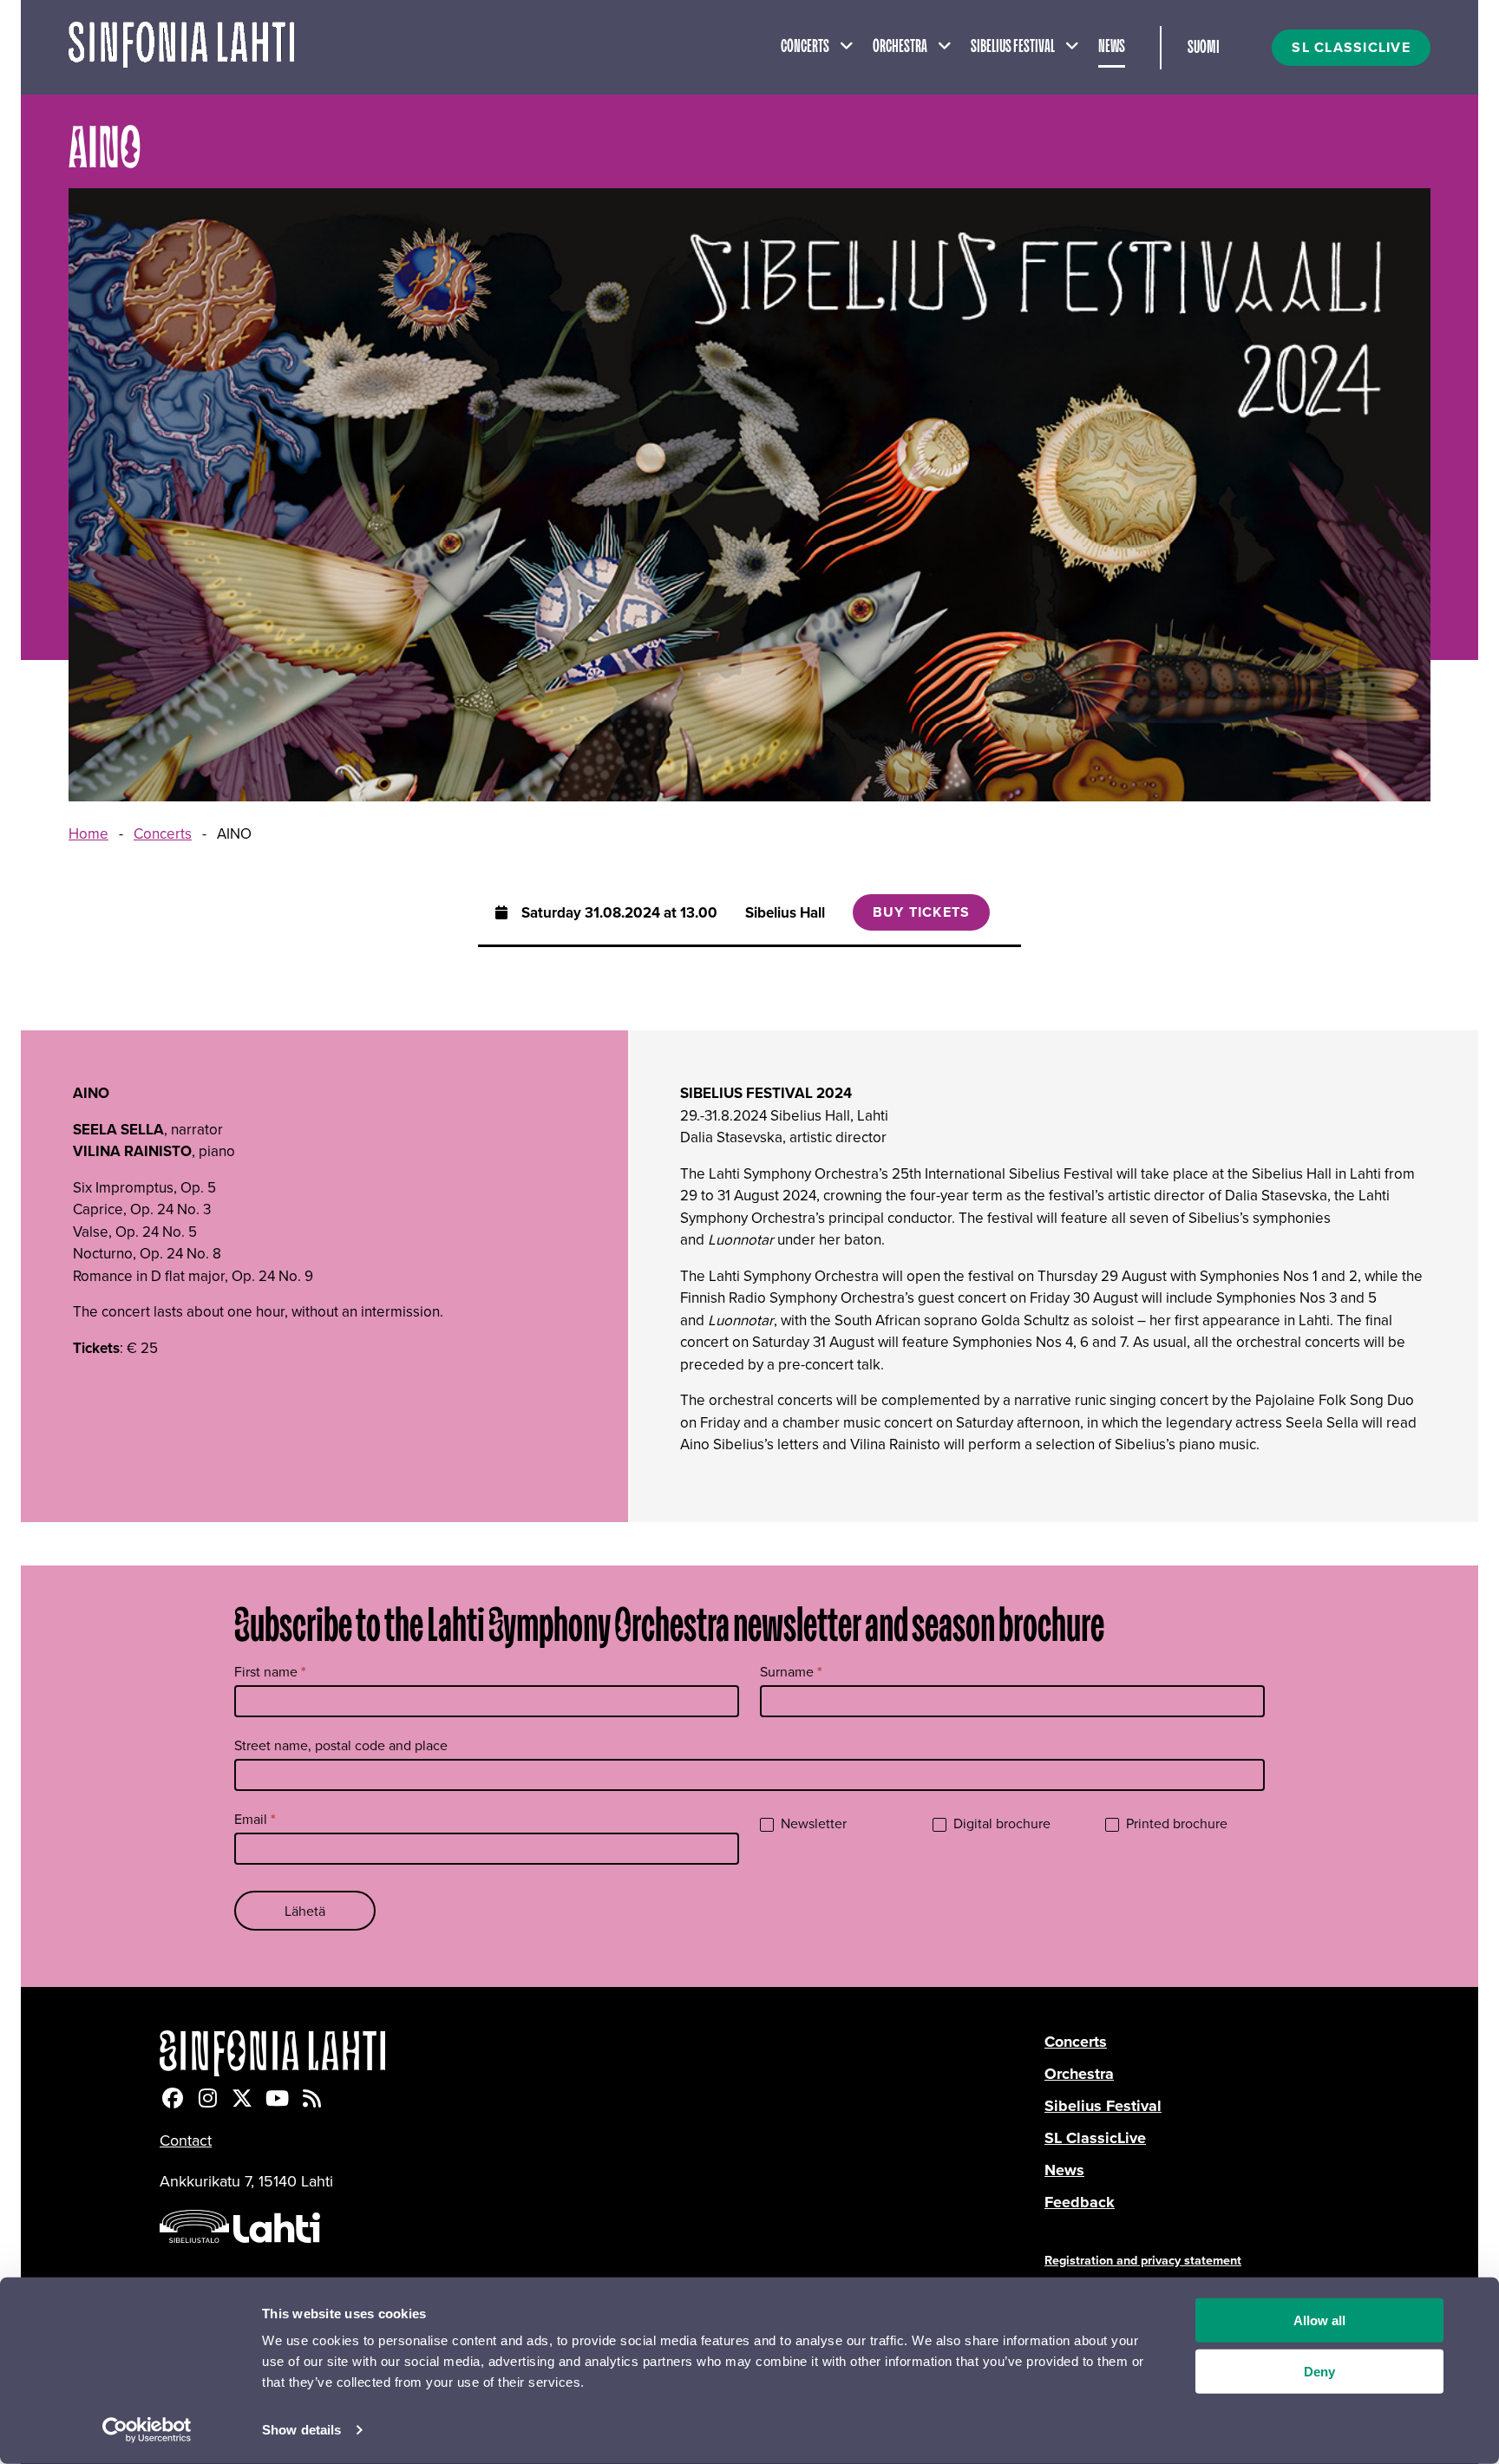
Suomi (1204, 48)
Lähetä (305, 1911)
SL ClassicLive (1095, 2138)
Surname (791, 1672)
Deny (1319, 2372)
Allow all (1319, 2320)
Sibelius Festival (1013, 47)
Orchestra (900, 47)
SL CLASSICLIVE (1351, 47)
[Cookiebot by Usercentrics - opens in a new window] (147, 2430)
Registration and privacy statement (1143, 2260)
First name (270, 1672)
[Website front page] (181, 47)
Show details (301, 2430)
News (1112, 47)
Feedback (1080, 2202)
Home (88, 833)
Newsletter (812, 1823)
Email (255, 1819)
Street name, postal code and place (341, 1745)
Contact (186, 2140)
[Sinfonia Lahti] (602, 2053)
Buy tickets (922, 912)
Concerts (805, 47)
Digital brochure (1000, 1823)
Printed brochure (1175, 1823)
